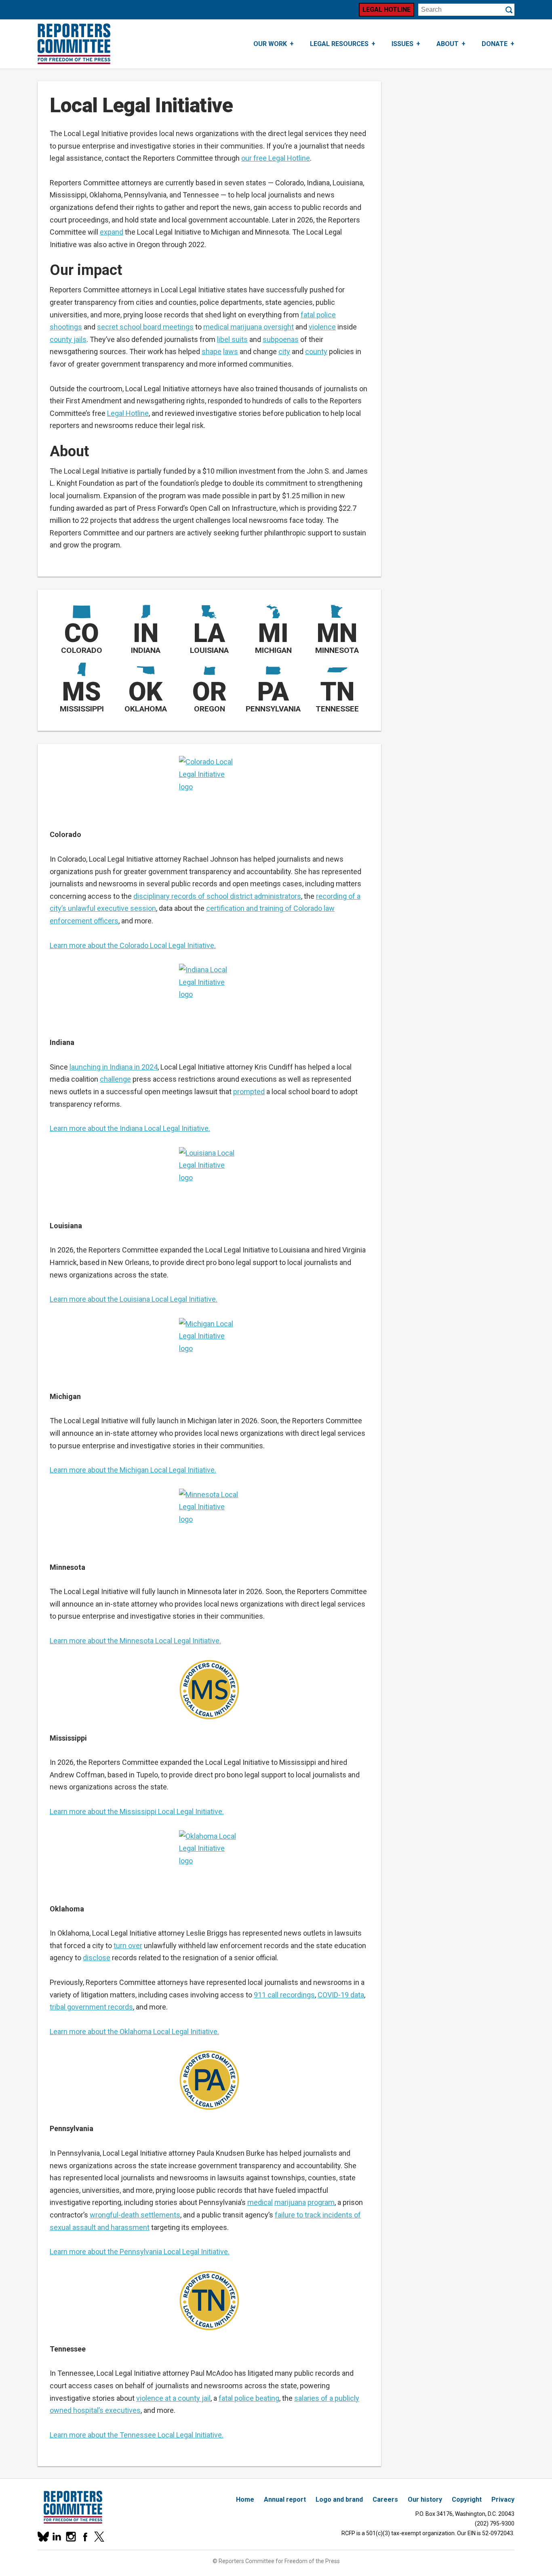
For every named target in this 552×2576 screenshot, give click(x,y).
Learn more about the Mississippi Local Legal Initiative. (137, 1811)
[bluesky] (43, 2537)
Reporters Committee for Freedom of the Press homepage (74, 44)
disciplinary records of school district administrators (217, 896)
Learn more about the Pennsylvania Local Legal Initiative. (140, 2252)
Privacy (503, 2499)
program (321, 2202)
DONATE (495, 44)
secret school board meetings (145, 327)
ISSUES (402, 44)
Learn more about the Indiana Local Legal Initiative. (130, 1128)
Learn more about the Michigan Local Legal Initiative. (133, 1470)
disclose (97, 1958)
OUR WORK (270, 44)
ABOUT (448, 44)
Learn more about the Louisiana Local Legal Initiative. (134, 1299)
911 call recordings (284, 1995)
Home (245, 2499)
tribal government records (91, 2007)
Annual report (285, 2499)
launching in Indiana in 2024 (114, 1067)
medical (260, 2202)
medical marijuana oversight (249, 327)
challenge (115, 1079)
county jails (68, 339)
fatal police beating (249, 2398)
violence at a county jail (173, 2398)
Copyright (467, 2499)
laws (231, 351)
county (316, 351)
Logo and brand (339, 2499)
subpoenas (281, 339)
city (284, 351)
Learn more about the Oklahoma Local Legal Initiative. (134, 2032)
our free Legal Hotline (276, 158)
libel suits (232, 339)
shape (212, 351)
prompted (249, 1092)
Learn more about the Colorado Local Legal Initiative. (133, 945)
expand (112, 232)
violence (322, 327)
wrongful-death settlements (135, 2215)
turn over (128, 1946)
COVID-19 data (341, 1995)
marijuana (290, 2202)
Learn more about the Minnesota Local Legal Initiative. (135, 1641)
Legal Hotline (387, 9)
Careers (385, 2499)
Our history (425, 2499)
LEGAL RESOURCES (339, 44)
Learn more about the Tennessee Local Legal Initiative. (137, 2435)
